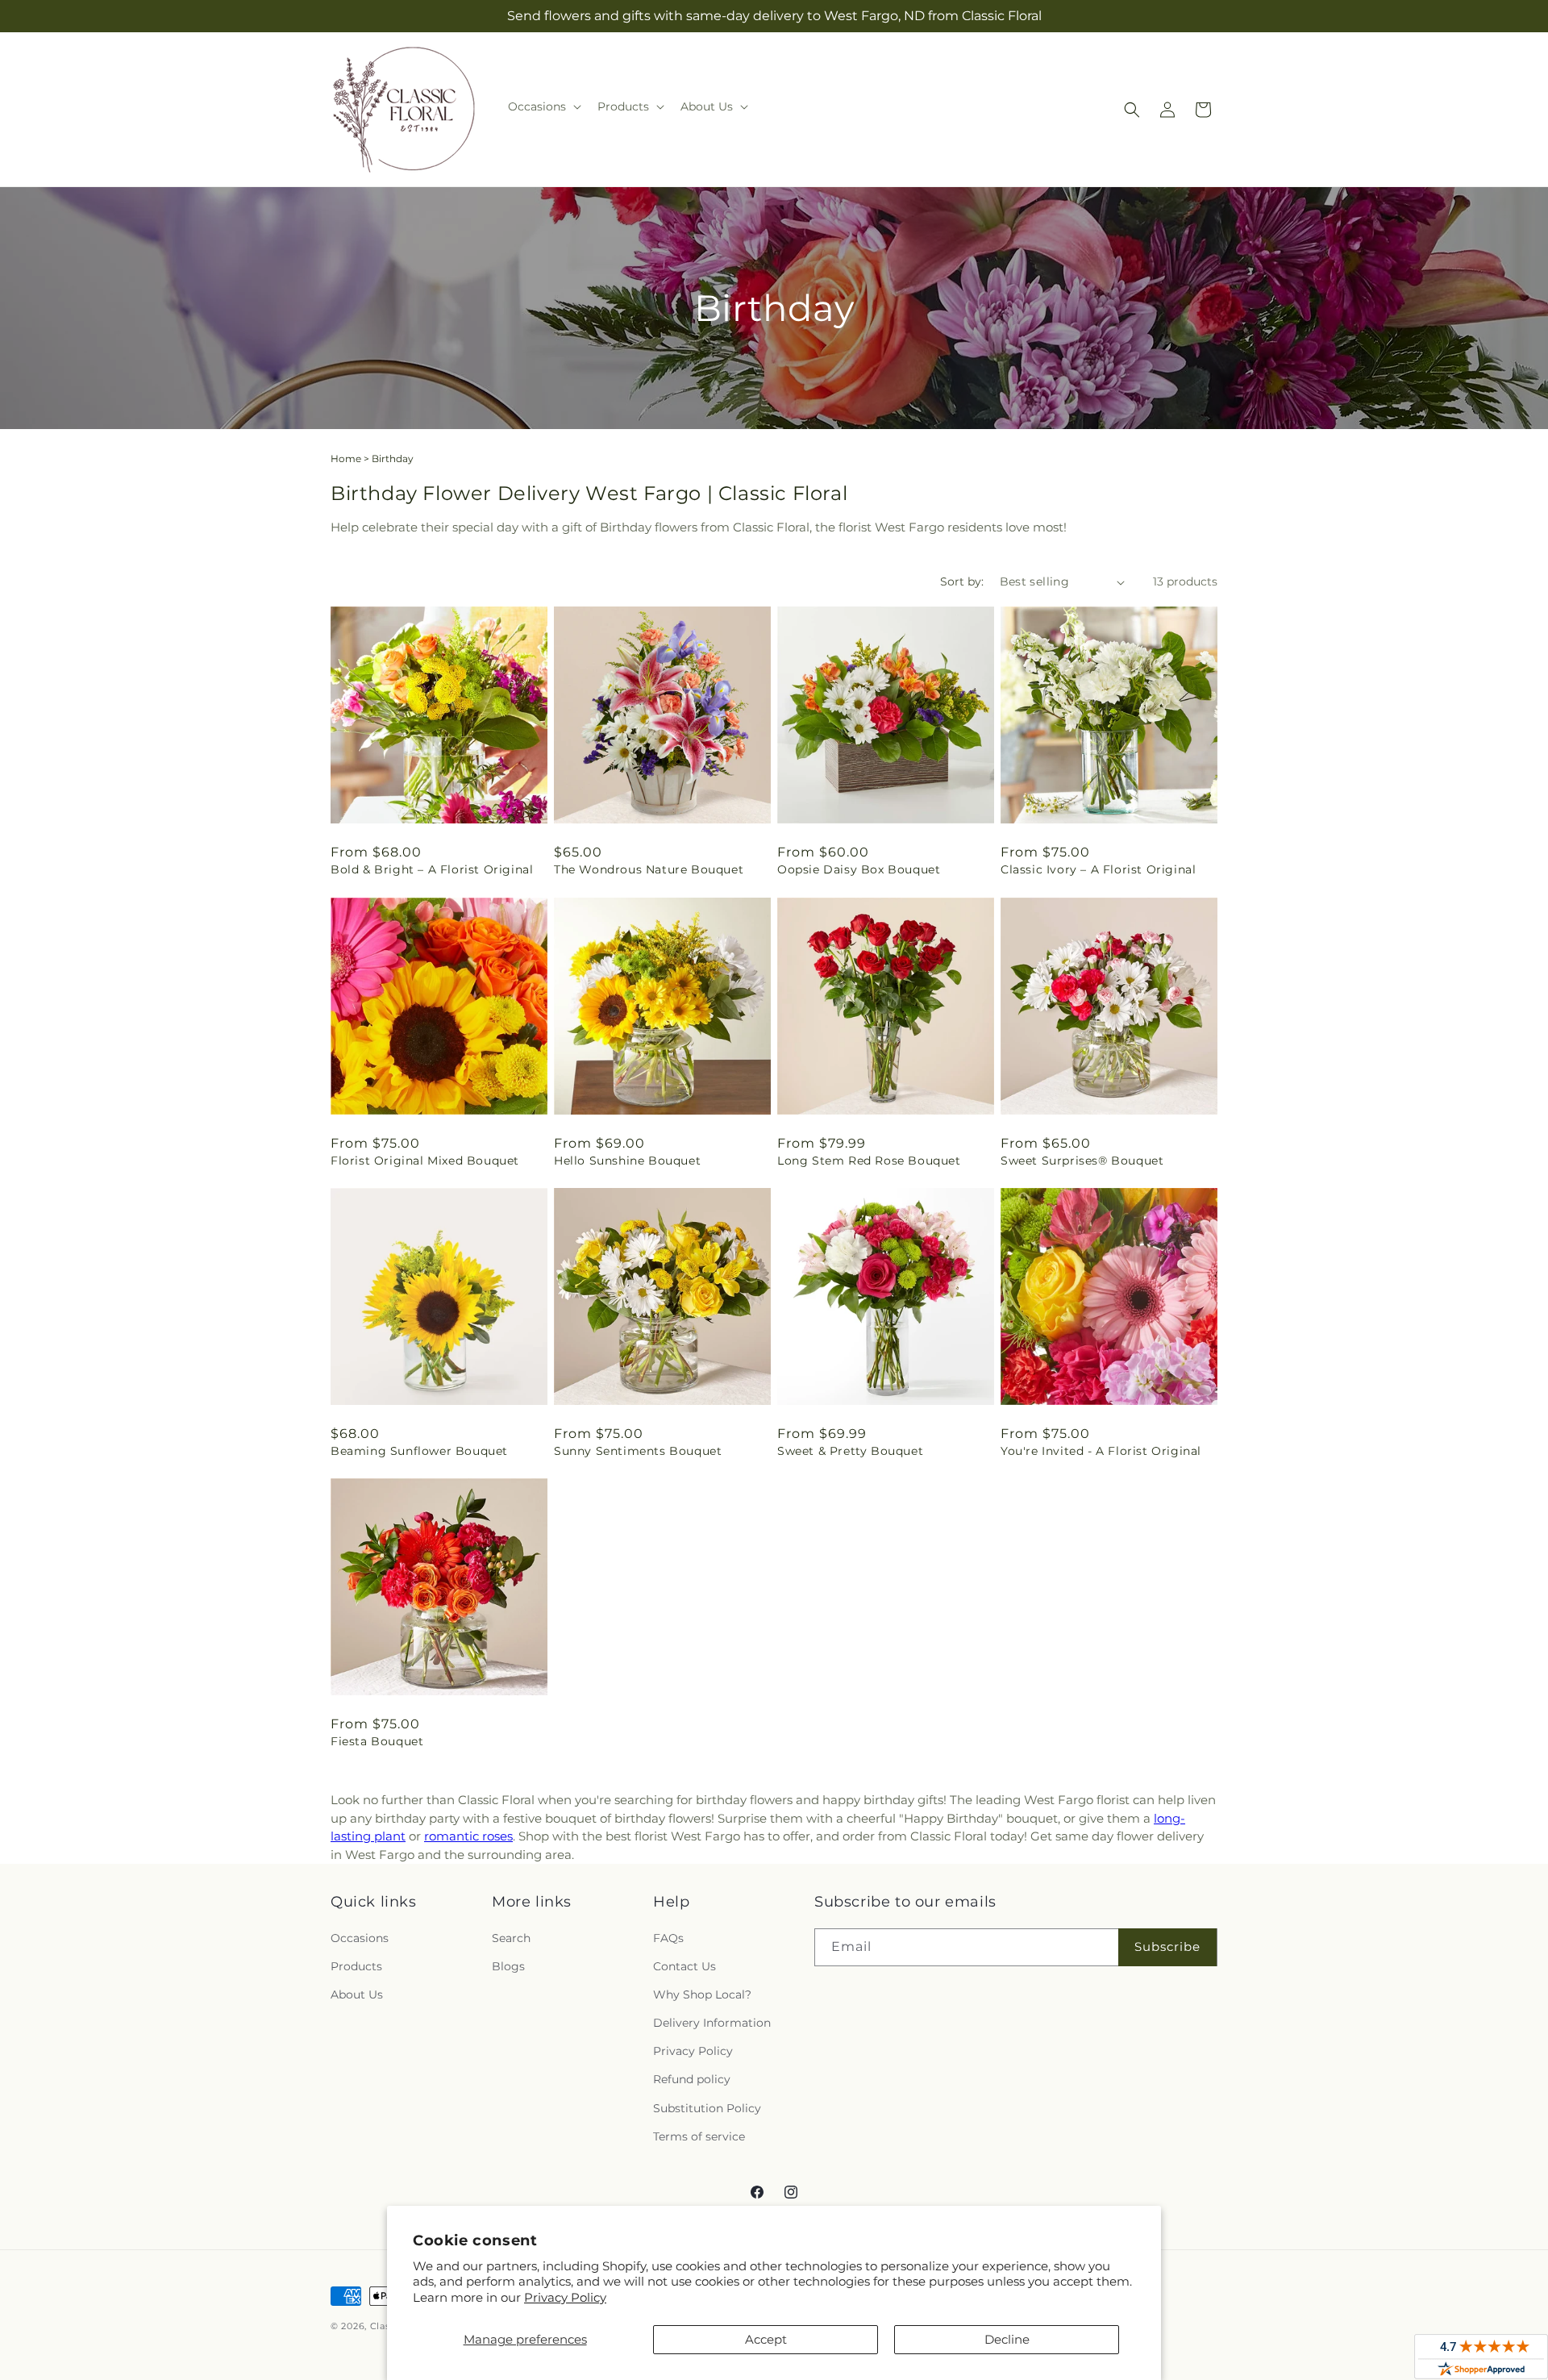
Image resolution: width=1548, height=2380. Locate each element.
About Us (357, 1994)
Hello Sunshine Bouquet (627, 1161)
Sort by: (962, 581)
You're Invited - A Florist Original (1101, 1451)
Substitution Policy (707, 2108)
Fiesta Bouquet (377, 1741)
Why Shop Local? (702, 1994)
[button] (543, 106)
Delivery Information (712, 2023)
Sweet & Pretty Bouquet (850, 1451)
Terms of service (699, 2136)
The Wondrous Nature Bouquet (649, 869)
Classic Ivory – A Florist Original (1098, 869)
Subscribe (1167, 1947)
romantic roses (468, 1836)
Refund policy (692, 2079)
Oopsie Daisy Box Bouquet (859, 869)
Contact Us (685, 1966)
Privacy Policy (565, 2297)
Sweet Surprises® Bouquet (1082, 1161)
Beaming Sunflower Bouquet (419, 1451)
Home (346, 458)
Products (356, 1966)
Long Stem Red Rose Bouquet (869, 1161)
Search (511, 1938)
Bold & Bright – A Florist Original (432, 869)
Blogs (508, 1966)
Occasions (360, 1938)
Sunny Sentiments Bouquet (638, 1451)
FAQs (668, 1938)
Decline (1007, 2339)
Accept (766, 2339)
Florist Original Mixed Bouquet (425, 1161)
